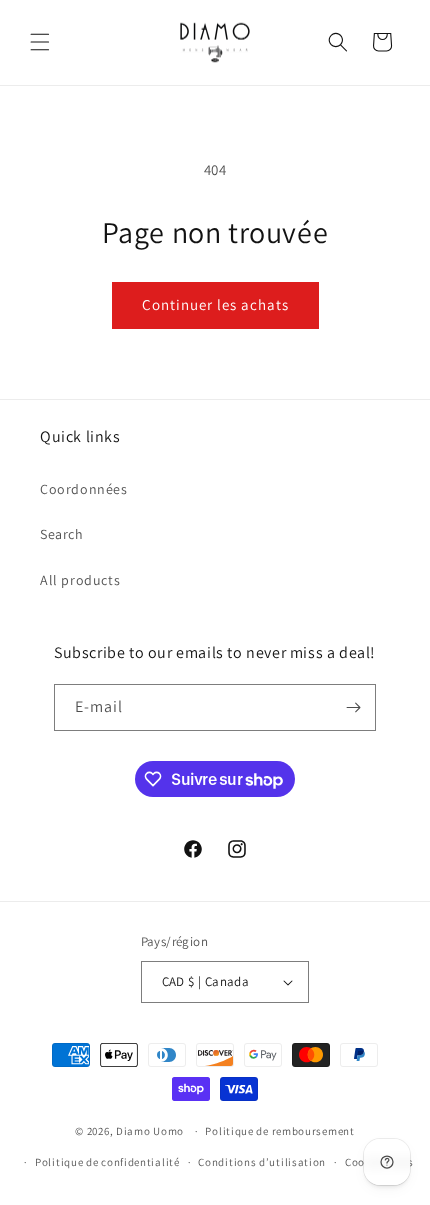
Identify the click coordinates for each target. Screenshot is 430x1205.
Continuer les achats (215, 304)
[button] (40, 42)
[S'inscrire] (353, 707)
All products (80, 580)
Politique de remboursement (279, 1131)
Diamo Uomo (150, 1131)
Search (62, 534)
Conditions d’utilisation (262, 1162)
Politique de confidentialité (107, 1162)
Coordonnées (84, 489)
